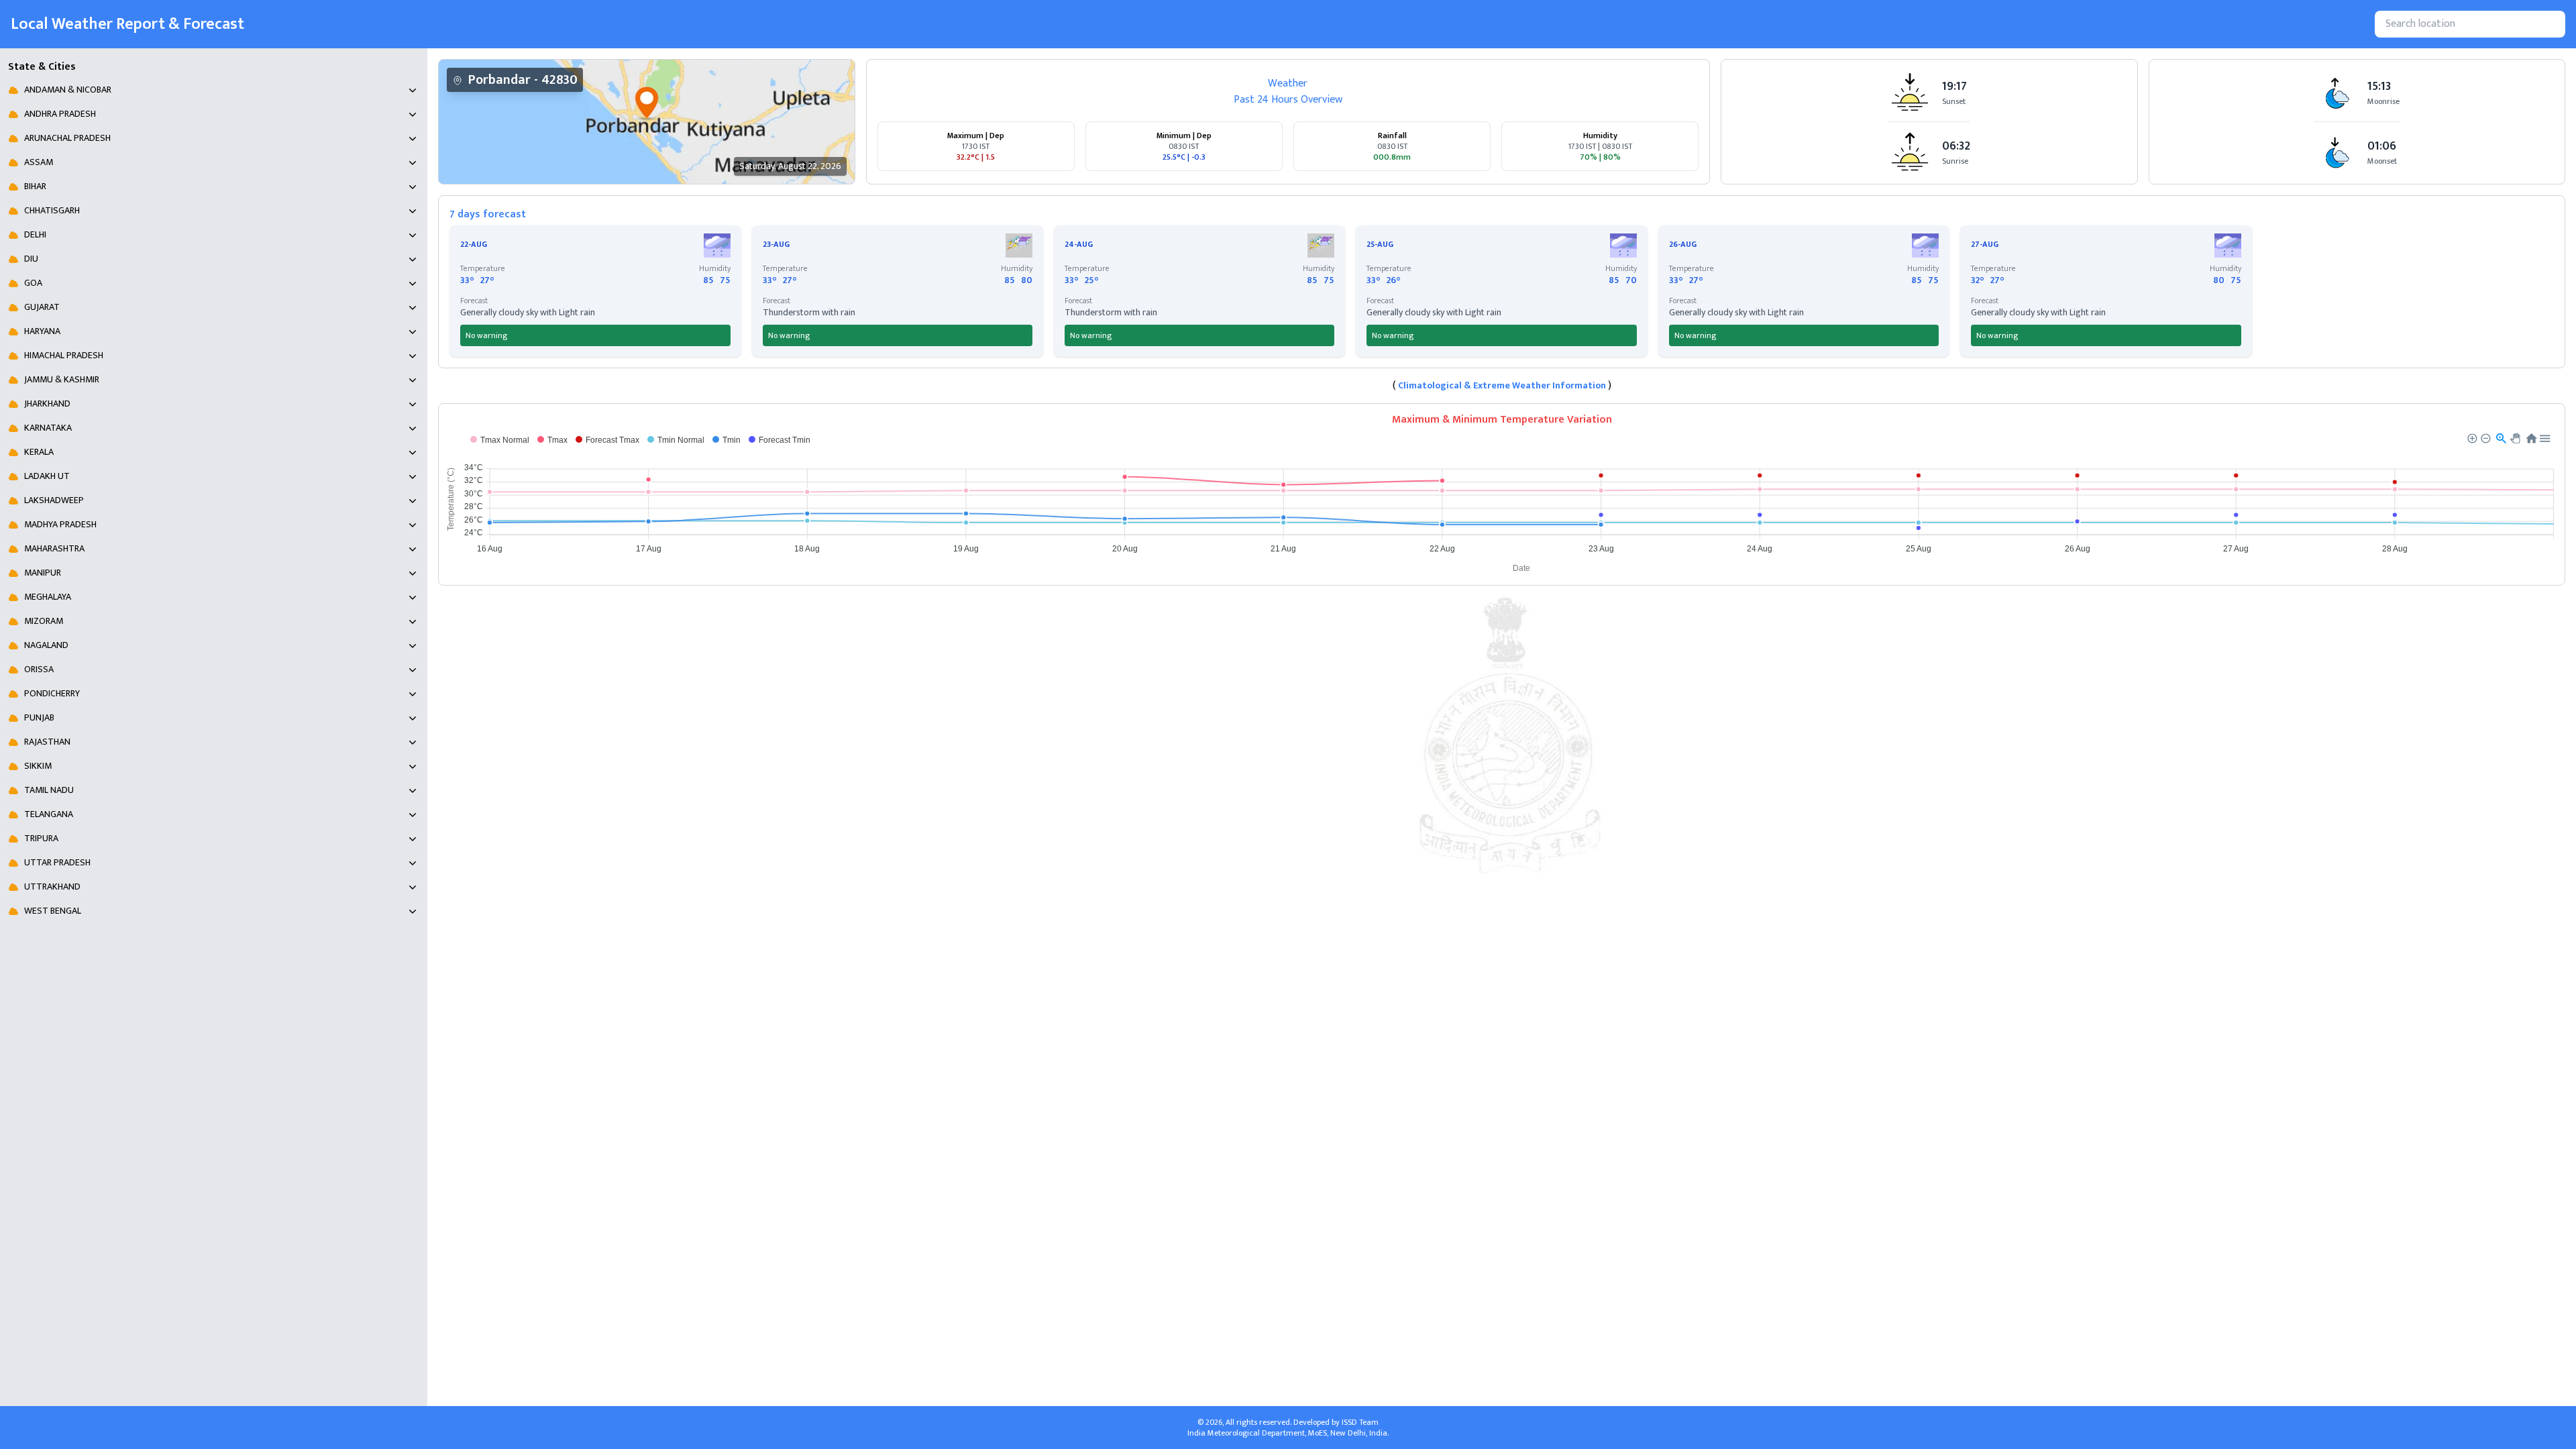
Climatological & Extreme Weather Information (1502, 385)
